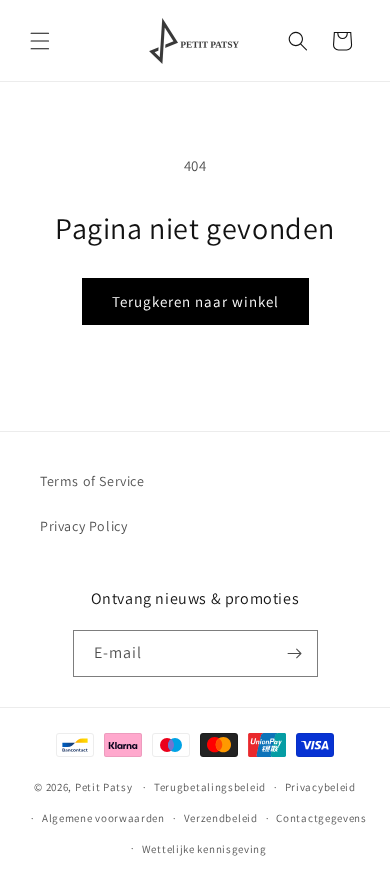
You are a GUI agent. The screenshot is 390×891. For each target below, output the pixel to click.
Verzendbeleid (221, 818)
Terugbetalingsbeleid (210, 787)
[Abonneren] (295, 653)
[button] (40, 41)
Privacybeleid (320, 787)
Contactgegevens (321, 818)
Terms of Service (92, 481)
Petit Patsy (104, 787)
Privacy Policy (83, 526)
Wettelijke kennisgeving (204, 849)
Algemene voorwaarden (103, 818)
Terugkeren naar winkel (195, 301)
